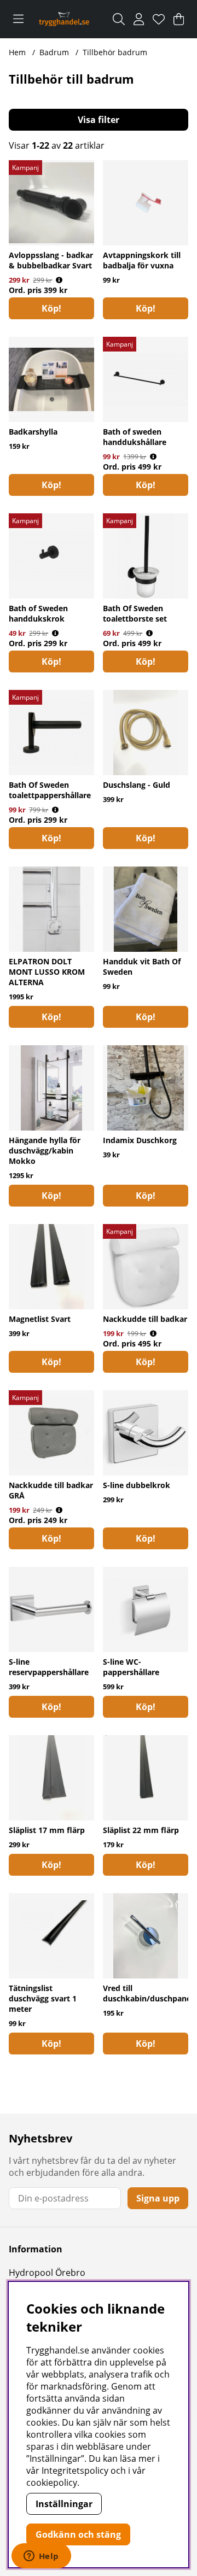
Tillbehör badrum (115, 52)
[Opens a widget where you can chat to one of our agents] (41, 2557)
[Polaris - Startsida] (64, 19)
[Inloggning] (139, 19)
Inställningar (64, 2504)
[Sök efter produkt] (119, 19)
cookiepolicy (52, 2483)
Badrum (54, 52)
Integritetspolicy (75, 2470)
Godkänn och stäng (78, 2534)
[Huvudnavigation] (18, 19)
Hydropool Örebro (47, 2273)
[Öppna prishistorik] (59, 280)
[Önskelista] (159, 19)
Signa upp (158, 2198)
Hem (17, 52)
